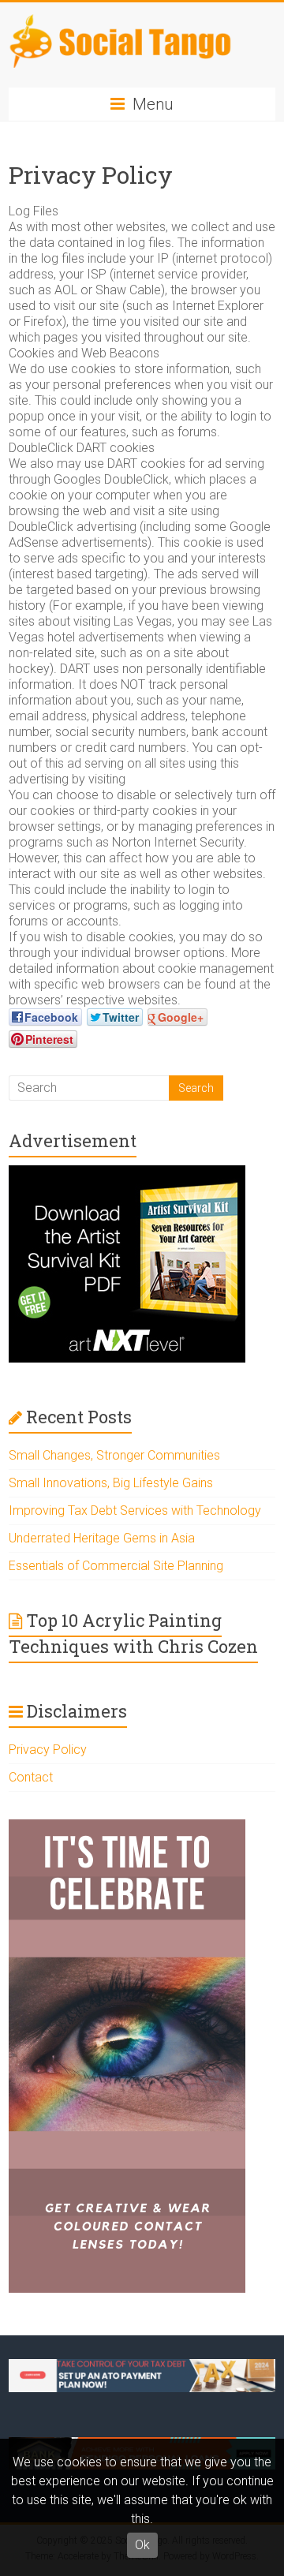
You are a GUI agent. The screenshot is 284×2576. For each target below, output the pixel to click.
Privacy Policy (48, 1750)
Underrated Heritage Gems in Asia (102, 1538)
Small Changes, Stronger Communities (114, 1455)
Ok (142, 2545)
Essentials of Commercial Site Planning (116, 1566)
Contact (31, 1777)
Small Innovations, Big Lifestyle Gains (111, 1483)
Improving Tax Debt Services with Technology (135, 1510)
